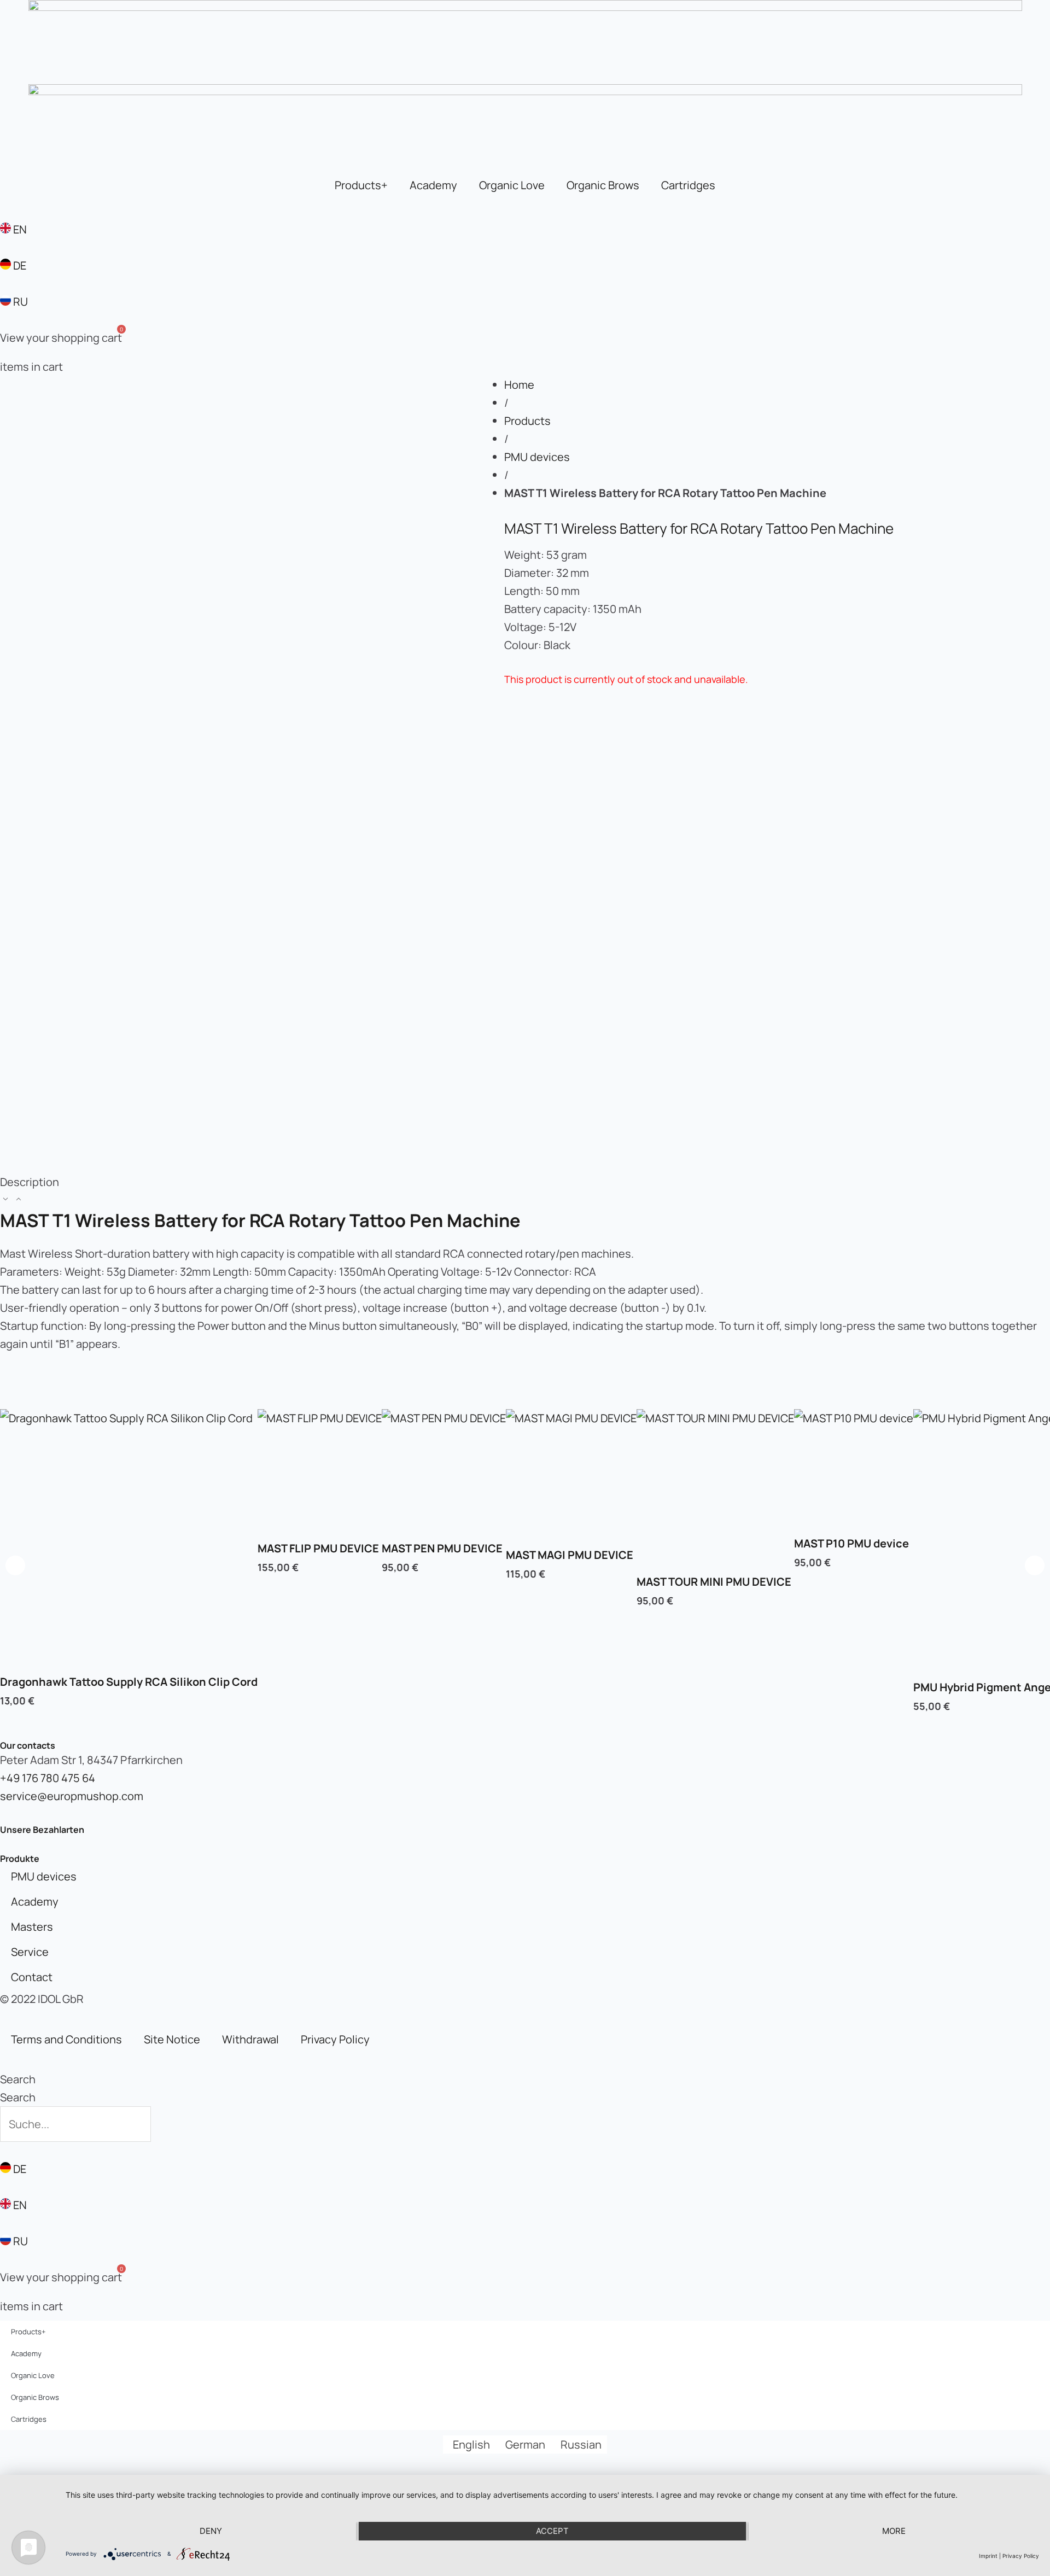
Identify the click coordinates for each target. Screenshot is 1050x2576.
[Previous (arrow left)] (19, 1229)
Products (527, 421)
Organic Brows (603, 185)
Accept (552, 2531)
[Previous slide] (15, 1566)
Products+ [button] (361, 185)
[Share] (1014, 12)
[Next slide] (1035, 1566)
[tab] (525, 1191)
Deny (211, 2531)
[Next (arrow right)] (1031, 1229)
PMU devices (537, 457)
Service (30, 1952)
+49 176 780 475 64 (48, 1778)
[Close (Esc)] (1038, 12)
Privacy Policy (335, 2039)
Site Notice (172, 2039)
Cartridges (688, 185)
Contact (32, 1977)
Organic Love (512, 185)
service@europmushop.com (72, 1796)
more (894, 2531)
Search (18, 2079)
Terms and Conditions (66, 2039)
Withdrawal (250, 2039)
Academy (433, 185)
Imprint (988, 2556)
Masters (32, 1927)
